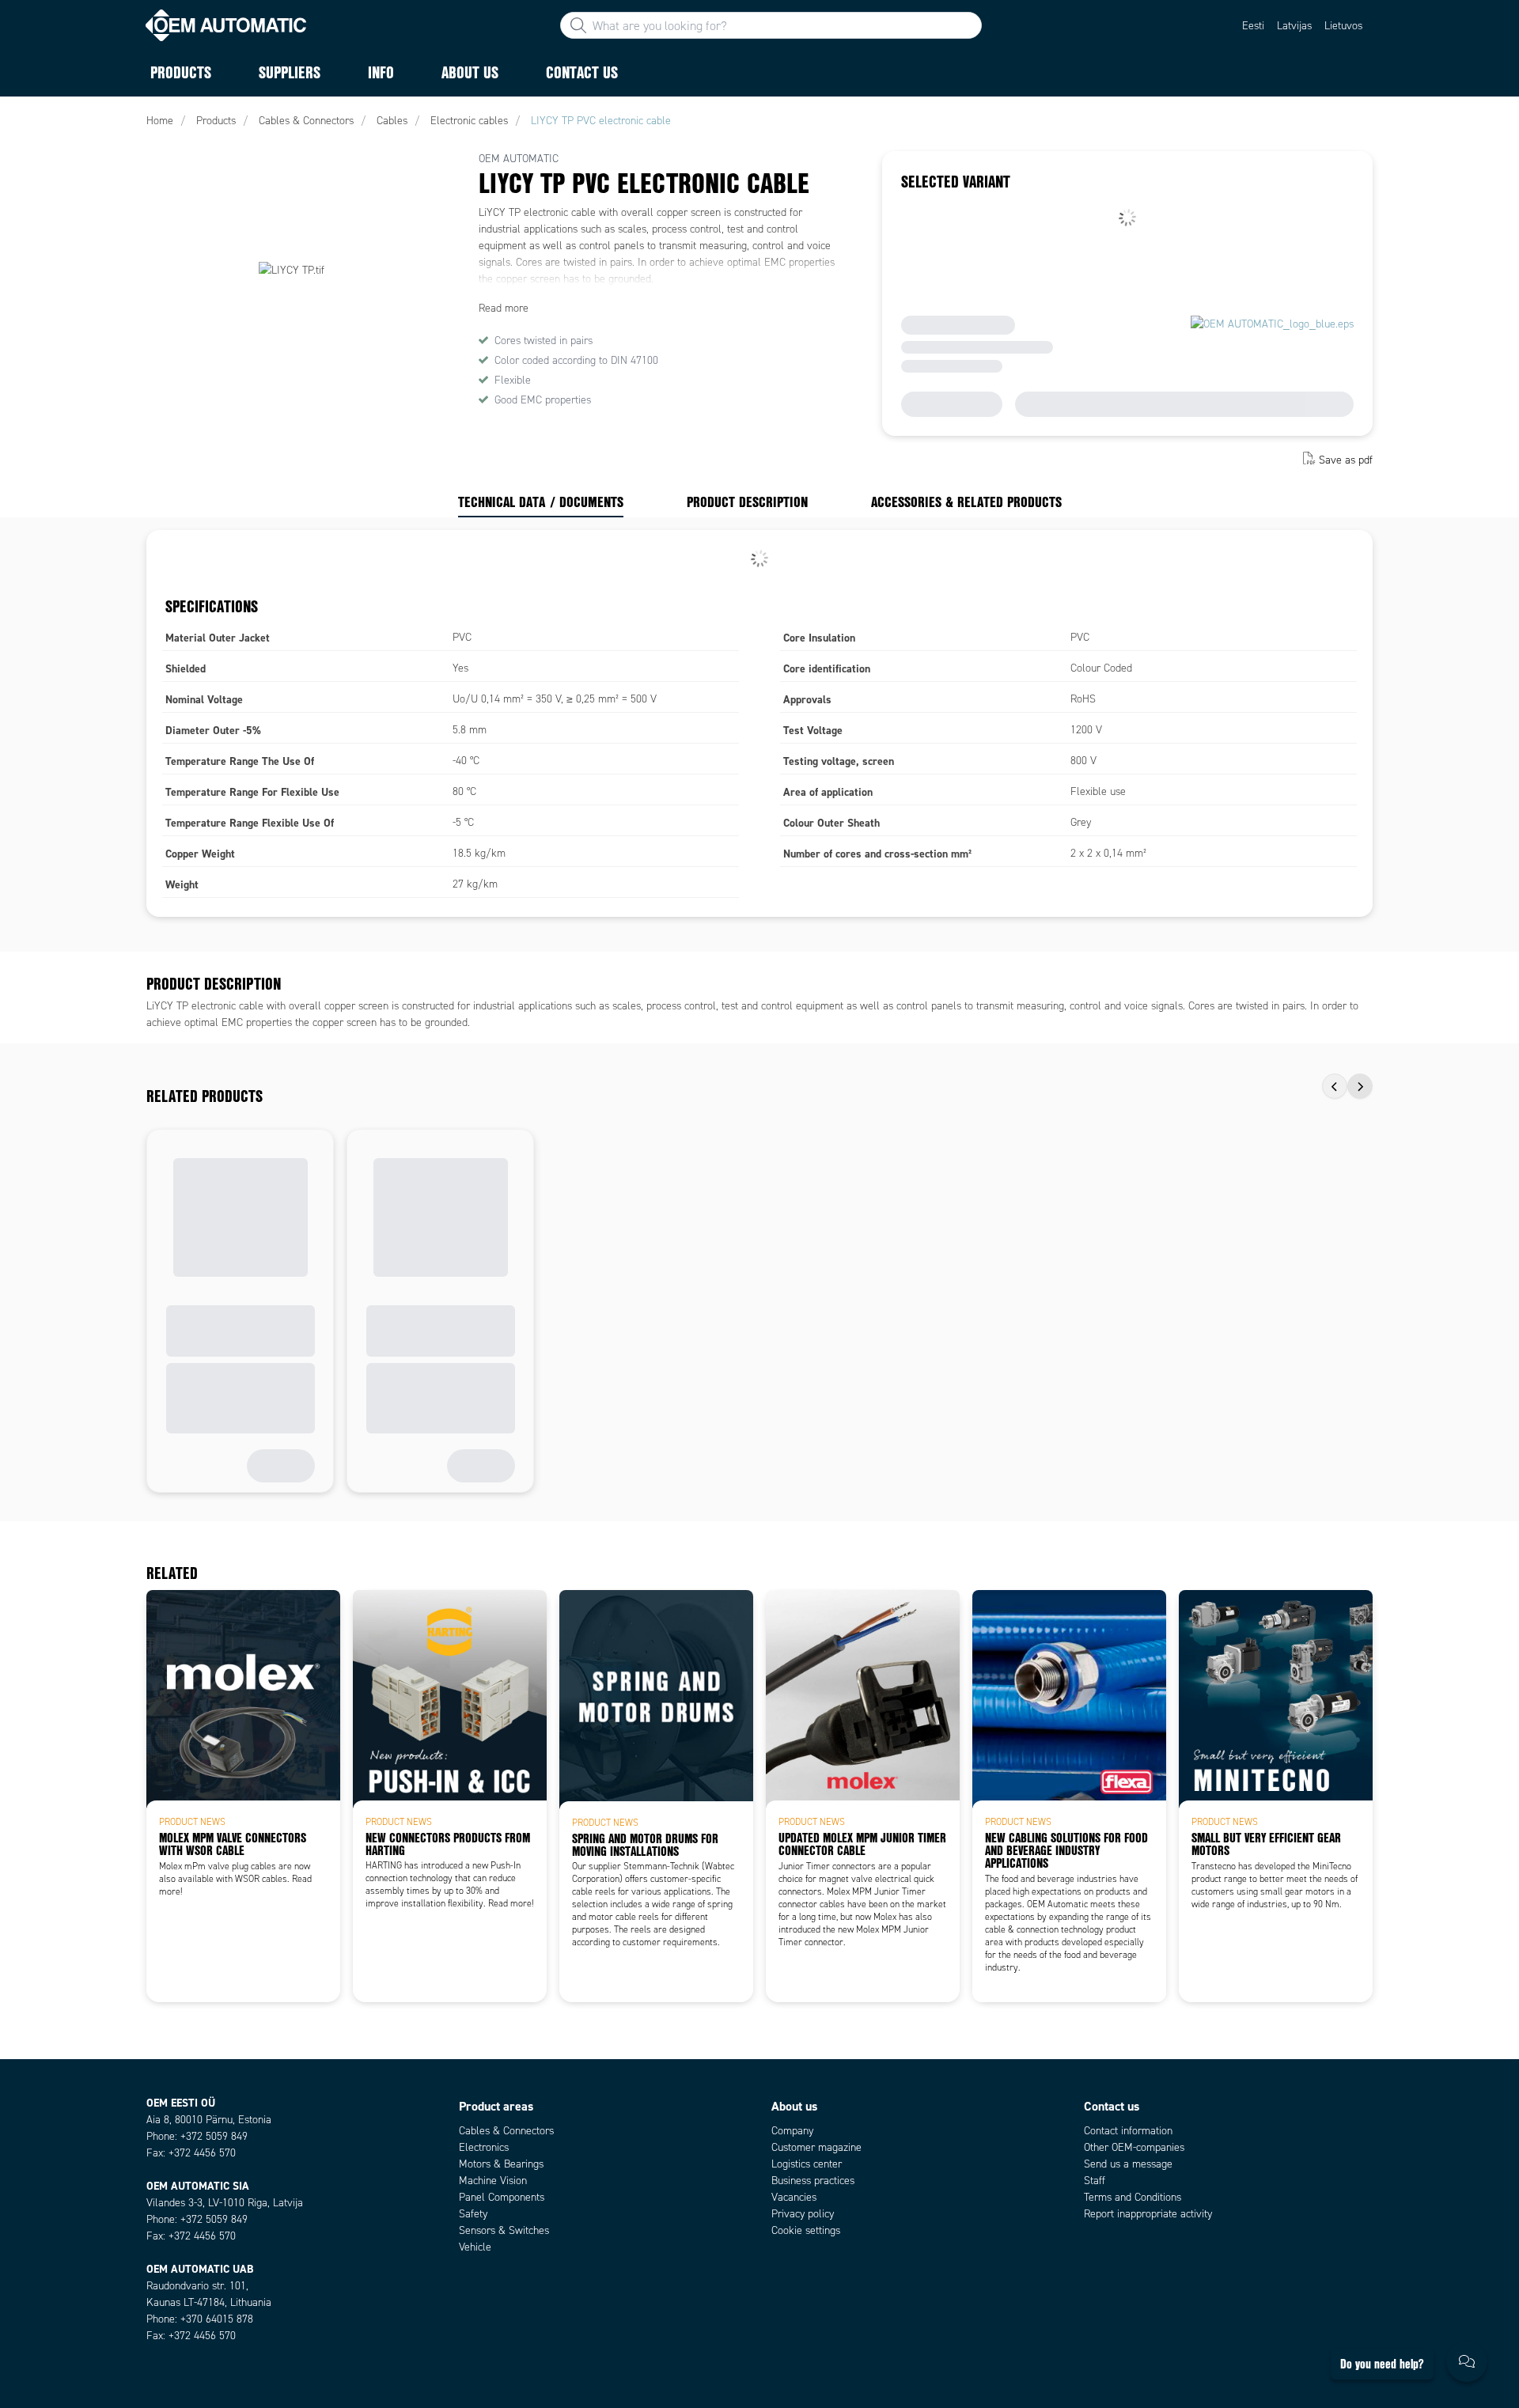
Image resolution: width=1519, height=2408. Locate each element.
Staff (1095, 2181)
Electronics (484, 2147)
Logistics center (807, 2164)
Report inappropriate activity (1148, 2214)
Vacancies (794, 2197)
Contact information (1128, 2131)
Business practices (813, 2181)
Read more (504, 308)
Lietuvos (1343, 26)
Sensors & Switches (504, 2230)
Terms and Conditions (1133, 2197)
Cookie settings (806, 2230)
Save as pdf (1346, 460)
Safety (473, 2214)
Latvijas (1294, 26)
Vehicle (475, 2247)
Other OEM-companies (1134, 2147)
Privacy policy (803, 2214)
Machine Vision (493, 2181)
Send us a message (1128, 2164)
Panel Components (502, 2197)
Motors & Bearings (501, 2164)
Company (792, 2131)
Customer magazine (816, 2147)
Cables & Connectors (506, 2131)
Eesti (1253, 26)
